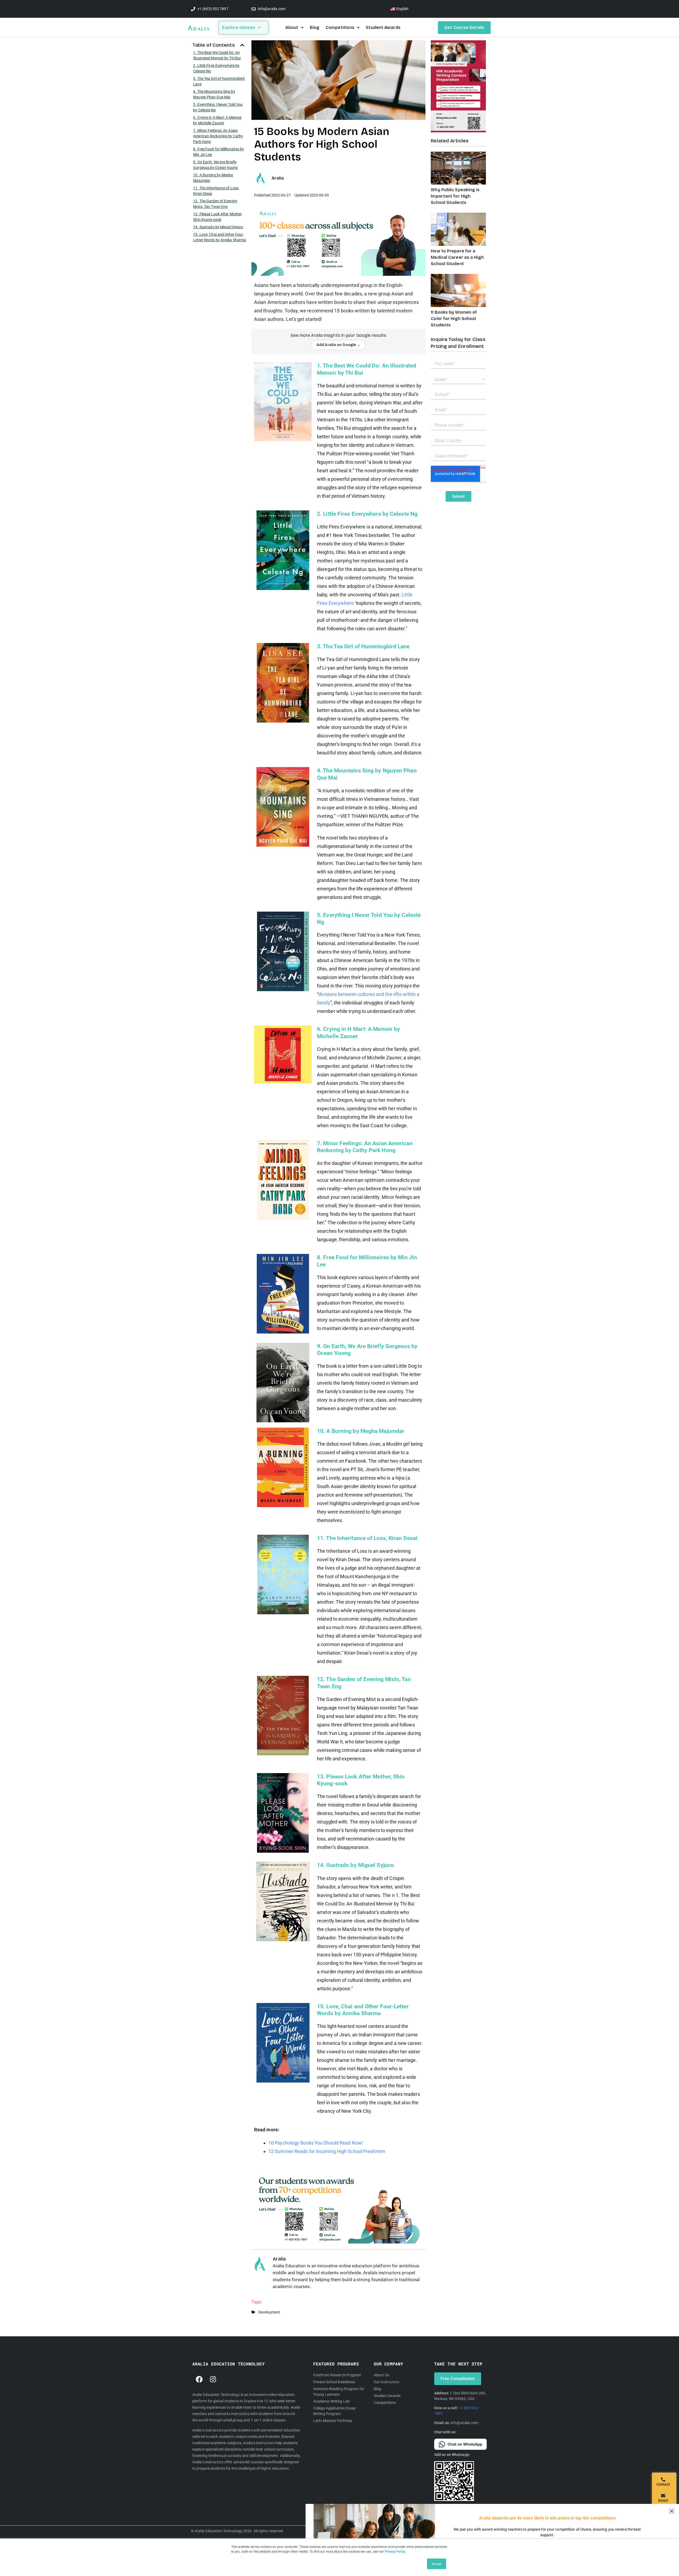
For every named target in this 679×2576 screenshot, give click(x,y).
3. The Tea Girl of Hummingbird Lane (219, 81)
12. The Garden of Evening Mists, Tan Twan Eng (215, 204)
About (292, 27)
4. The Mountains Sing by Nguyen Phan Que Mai (214, 94)
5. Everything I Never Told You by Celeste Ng (218, 107)
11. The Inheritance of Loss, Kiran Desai (216, 191)
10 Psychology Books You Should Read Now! (316, 2143)
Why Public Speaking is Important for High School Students (455, 196)
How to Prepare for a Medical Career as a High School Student (457, 257)
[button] (242, 45)
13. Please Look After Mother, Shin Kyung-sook (218, 217)
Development (269, 2312)
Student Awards (383, 27)
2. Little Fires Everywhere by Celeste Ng (216, 68)
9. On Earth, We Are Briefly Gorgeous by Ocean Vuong (215, 165)
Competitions (340, 27)
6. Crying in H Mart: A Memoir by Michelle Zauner (217, 120)
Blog (315, 27)
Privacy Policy (395, 2551)
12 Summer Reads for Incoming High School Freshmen (327, 2151)
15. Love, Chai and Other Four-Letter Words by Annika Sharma (219, 237)
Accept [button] (437, 2564)
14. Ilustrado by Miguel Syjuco (218, 227)
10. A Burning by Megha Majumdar (213, 178)
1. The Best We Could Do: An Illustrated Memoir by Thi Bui (217, 55)
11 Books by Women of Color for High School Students (454, 319)
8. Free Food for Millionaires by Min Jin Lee (219, 152)
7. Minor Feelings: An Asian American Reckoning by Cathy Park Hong (218, 136)
